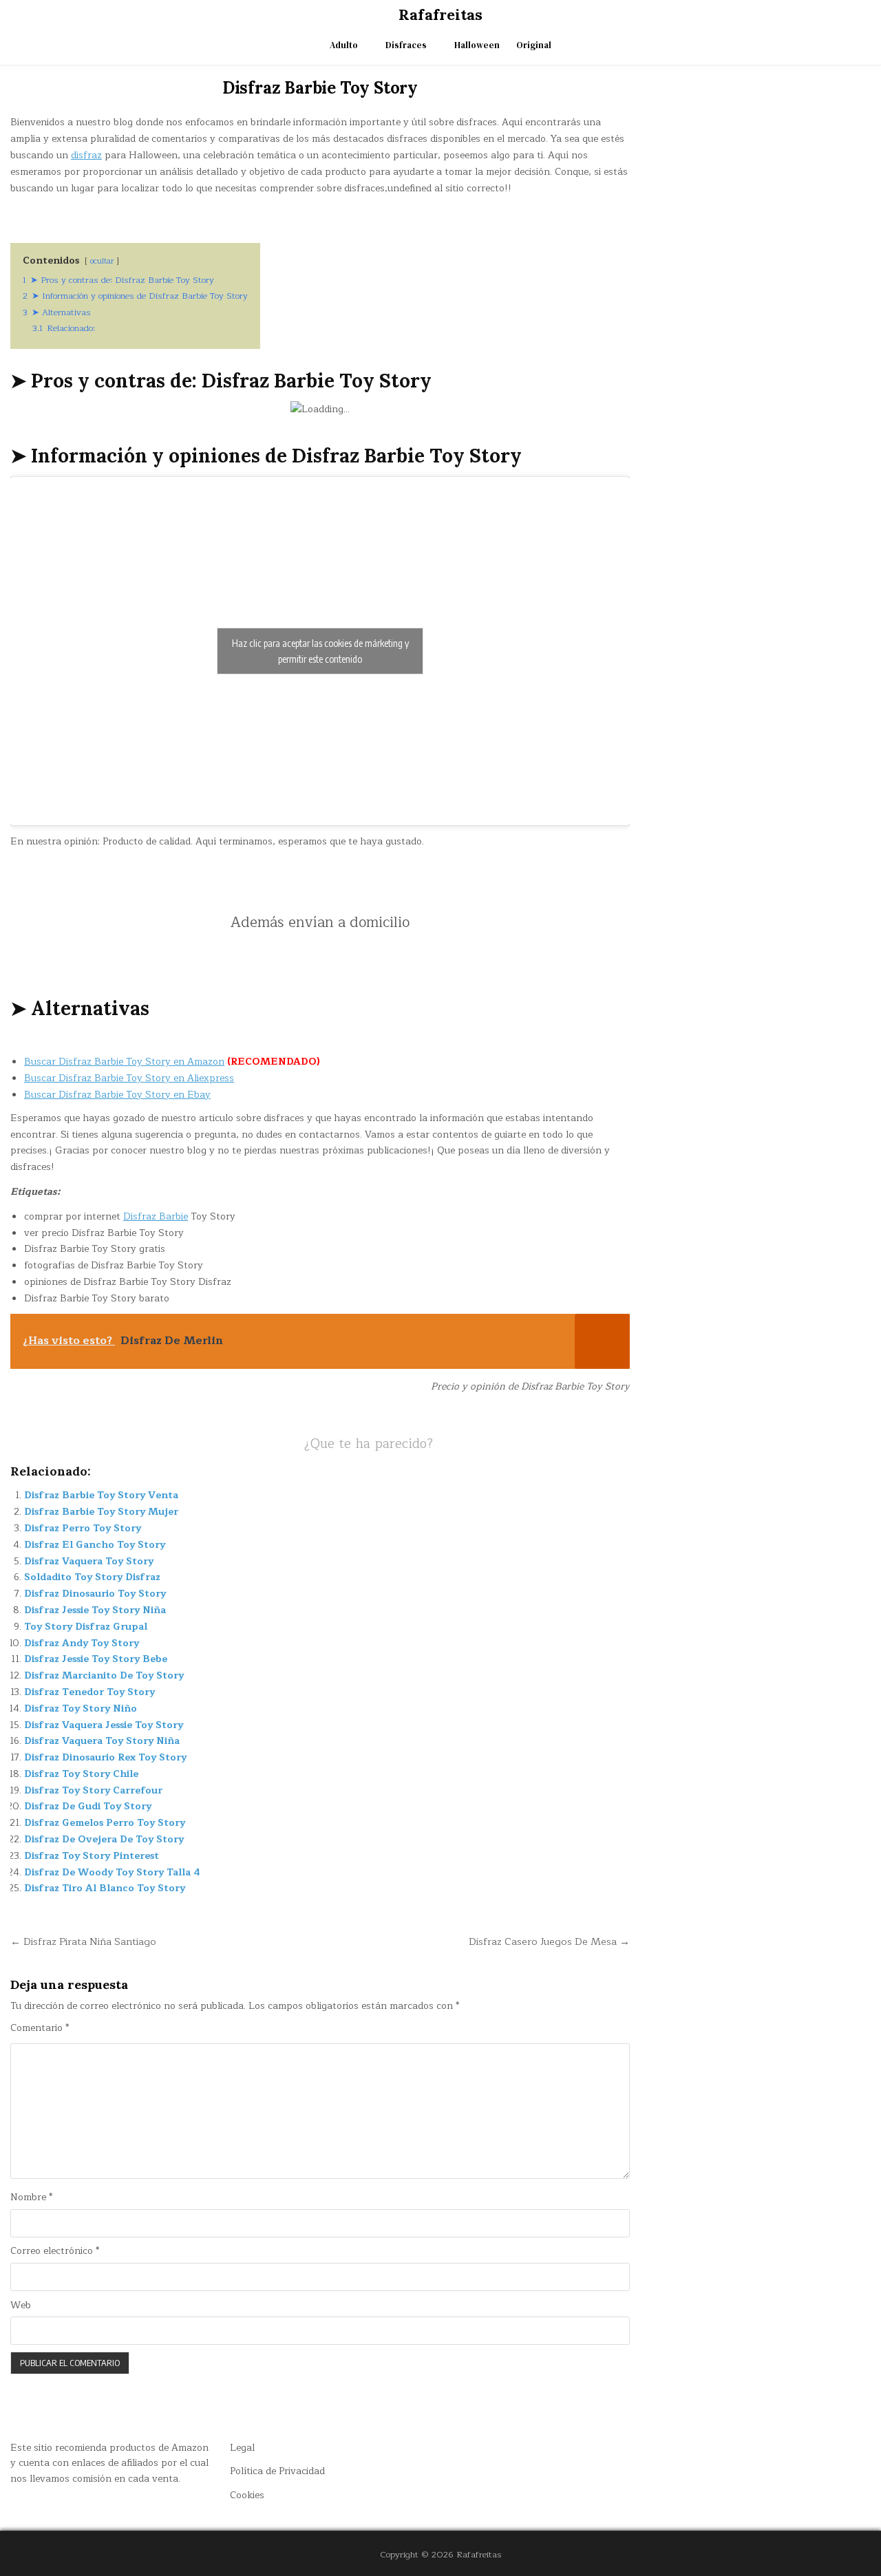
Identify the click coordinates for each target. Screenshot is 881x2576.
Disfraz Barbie (156, 1216)
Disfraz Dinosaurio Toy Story (95, 1594)
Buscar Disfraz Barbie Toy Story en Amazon (124, 1062)
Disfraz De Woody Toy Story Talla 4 (112, 1872)
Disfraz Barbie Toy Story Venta (101, 1495)
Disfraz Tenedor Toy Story (89, 1692)
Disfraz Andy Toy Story (82, 1643)
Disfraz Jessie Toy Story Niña (95, 1610)
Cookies (247, 2495)
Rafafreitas (440, 14)
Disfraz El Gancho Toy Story (95, 1545)
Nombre (31, 2197)
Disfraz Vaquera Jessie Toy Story (104, 1725)
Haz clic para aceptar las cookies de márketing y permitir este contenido (320, 651)
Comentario (40, 2028)
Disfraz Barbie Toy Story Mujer (101, 1512)
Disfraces (406, 45)
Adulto (344, 45)
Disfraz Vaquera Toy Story (89, 1561)
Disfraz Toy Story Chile (81, 1774)
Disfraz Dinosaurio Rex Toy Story (105, 1757)
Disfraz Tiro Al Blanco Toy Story (105, 1888)
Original (534, 45)
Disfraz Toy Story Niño (81, 1709)
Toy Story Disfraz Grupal (86, 1627)
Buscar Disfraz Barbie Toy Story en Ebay (117, 1095)
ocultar (102, 261)
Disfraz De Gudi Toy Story (88, 1806)
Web (21, 2306)
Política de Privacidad (277, 2471)
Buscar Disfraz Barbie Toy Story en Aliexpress (129, 1078)
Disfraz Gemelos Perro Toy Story (105, 1823)
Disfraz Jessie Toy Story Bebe (96, 1659)
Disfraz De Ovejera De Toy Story (104, 1839)
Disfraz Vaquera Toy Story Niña (102, 1741)
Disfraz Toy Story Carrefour (93, 1790)
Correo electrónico (55, 2251)
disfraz (86, 155)
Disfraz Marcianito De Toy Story (104, 1675)
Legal (242, 2448)
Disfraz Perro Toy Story (83, 1528)
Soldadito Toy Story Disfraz (92, 1577)
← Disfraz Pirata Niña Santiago (83, 1941)
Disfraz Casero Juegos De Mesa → (549, 1941)
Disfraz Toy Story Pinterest (92, 1856)
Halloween (477, 45)
